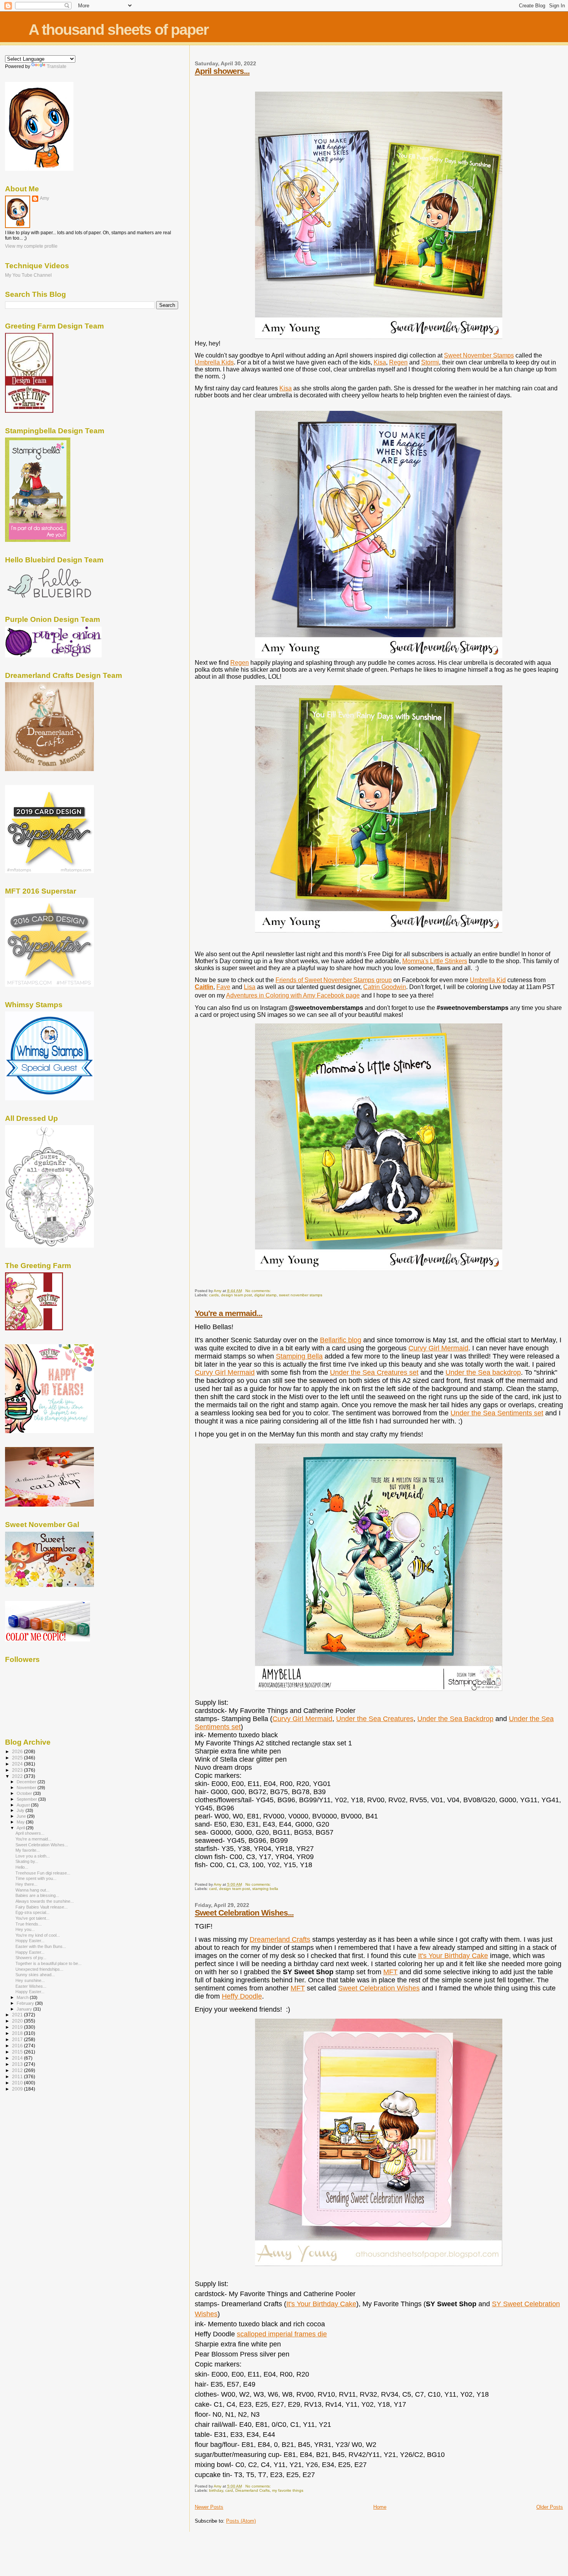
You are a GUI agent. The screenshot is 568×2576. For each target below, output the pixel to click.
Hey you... (25, 1929)
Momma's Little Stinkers (435, 961)
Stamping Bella (299, 1356)
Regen (398, 362)
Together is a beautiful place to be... (48, 1963)
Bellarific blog (341, 1340)
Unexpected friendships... (39, 1969)
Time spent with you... (36, 1878)
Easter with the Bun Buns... (41, 1946)
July (21, 1810)
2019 (18, 2027)
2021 (18, 2015)
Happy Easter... (30, 1952)
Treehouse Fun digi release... (43, 1873)
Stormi (430, 362)
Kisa (380, 362)
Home (380, 2507)
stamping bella (265, 1889)
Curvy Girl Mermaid (438, 1348)
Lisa (250, 987)
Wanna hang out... (32, 1890)
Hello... (22, 1867)
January (25, 2009)
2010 (18, 2083)
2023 (18, 1770)
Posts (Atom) (241, 2521)
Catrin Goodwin (385, 987)
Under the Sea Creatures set (374, 1372)
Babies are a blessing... (37, 1895)
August (24, 1805)
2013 (18, 2064)
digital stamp (265, 1295)
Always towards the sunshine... (45, 1901)
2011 (18, 2076)
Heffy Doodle (242, 1996)
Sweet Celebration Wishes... (244, 1913)
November (27, 1788)
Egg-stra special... (32, 1912)
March (23, 1997)
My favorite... (28, 1850)
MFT (390, 1972)
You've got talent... (32, 1918)
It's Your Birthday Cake (453, 1956)
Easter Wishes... (31, 1986)
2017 (18, 2039)
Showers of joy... (31, 1958)
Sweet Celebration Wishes (379, 1988)
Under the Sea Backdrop (455, 1719)
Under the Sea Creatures (375, 1719)
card (213, 1889)
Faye (223, 987)
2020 (18, 2021)
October (25, 1793)
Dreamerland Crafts (280, 1939)
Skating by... (27, 1861)
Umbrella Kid (488, 980)
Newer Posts (209, 2507)
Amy (44, 198)
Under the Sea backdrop (483, 1372)
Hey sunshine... (30, 1980)
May (21, 1822)
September (27, 1799)
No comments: (259, 1291)
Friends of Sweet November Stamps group (334, 980)
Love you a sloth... (33, 1856)
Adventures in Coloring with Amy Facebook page (293, 995)
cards (214, 1295)
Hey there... (26, 1884)
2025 (18, 1758)
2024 (18, 1764)
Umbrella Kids (214, 362)
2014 (18, 2058)
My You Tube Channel (28, 275)
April (21, 1828)
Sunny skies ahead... (35, 1975)
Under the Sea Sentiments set (497, 1413)
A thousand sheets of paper (118, 30)
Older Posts (550, 2507)
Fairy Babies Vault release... (42, 1907)
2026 (18, 1751)
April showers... (222, 71)
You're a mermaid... (229, 1313)
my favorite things (288, 2490)
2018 (18, 2033)
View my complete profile (31, 246)
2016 (18, 2046)
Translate (57, 66)
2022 (18, 1776)
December (27, 1782)
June (22, 1816)
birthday (216, 2490)
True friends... (29, 1924)
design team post (236, 1295)
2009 (18, 2089)
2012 (18, 2070)
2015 (18, 2052)
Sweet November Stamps (479, 355)
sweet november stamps (301, 1295)
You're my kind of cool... (38, 1935)
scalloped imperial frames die (282, 2334)
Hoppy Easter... (30, 1941)
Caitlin (204, 987)
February (26, 2003)
